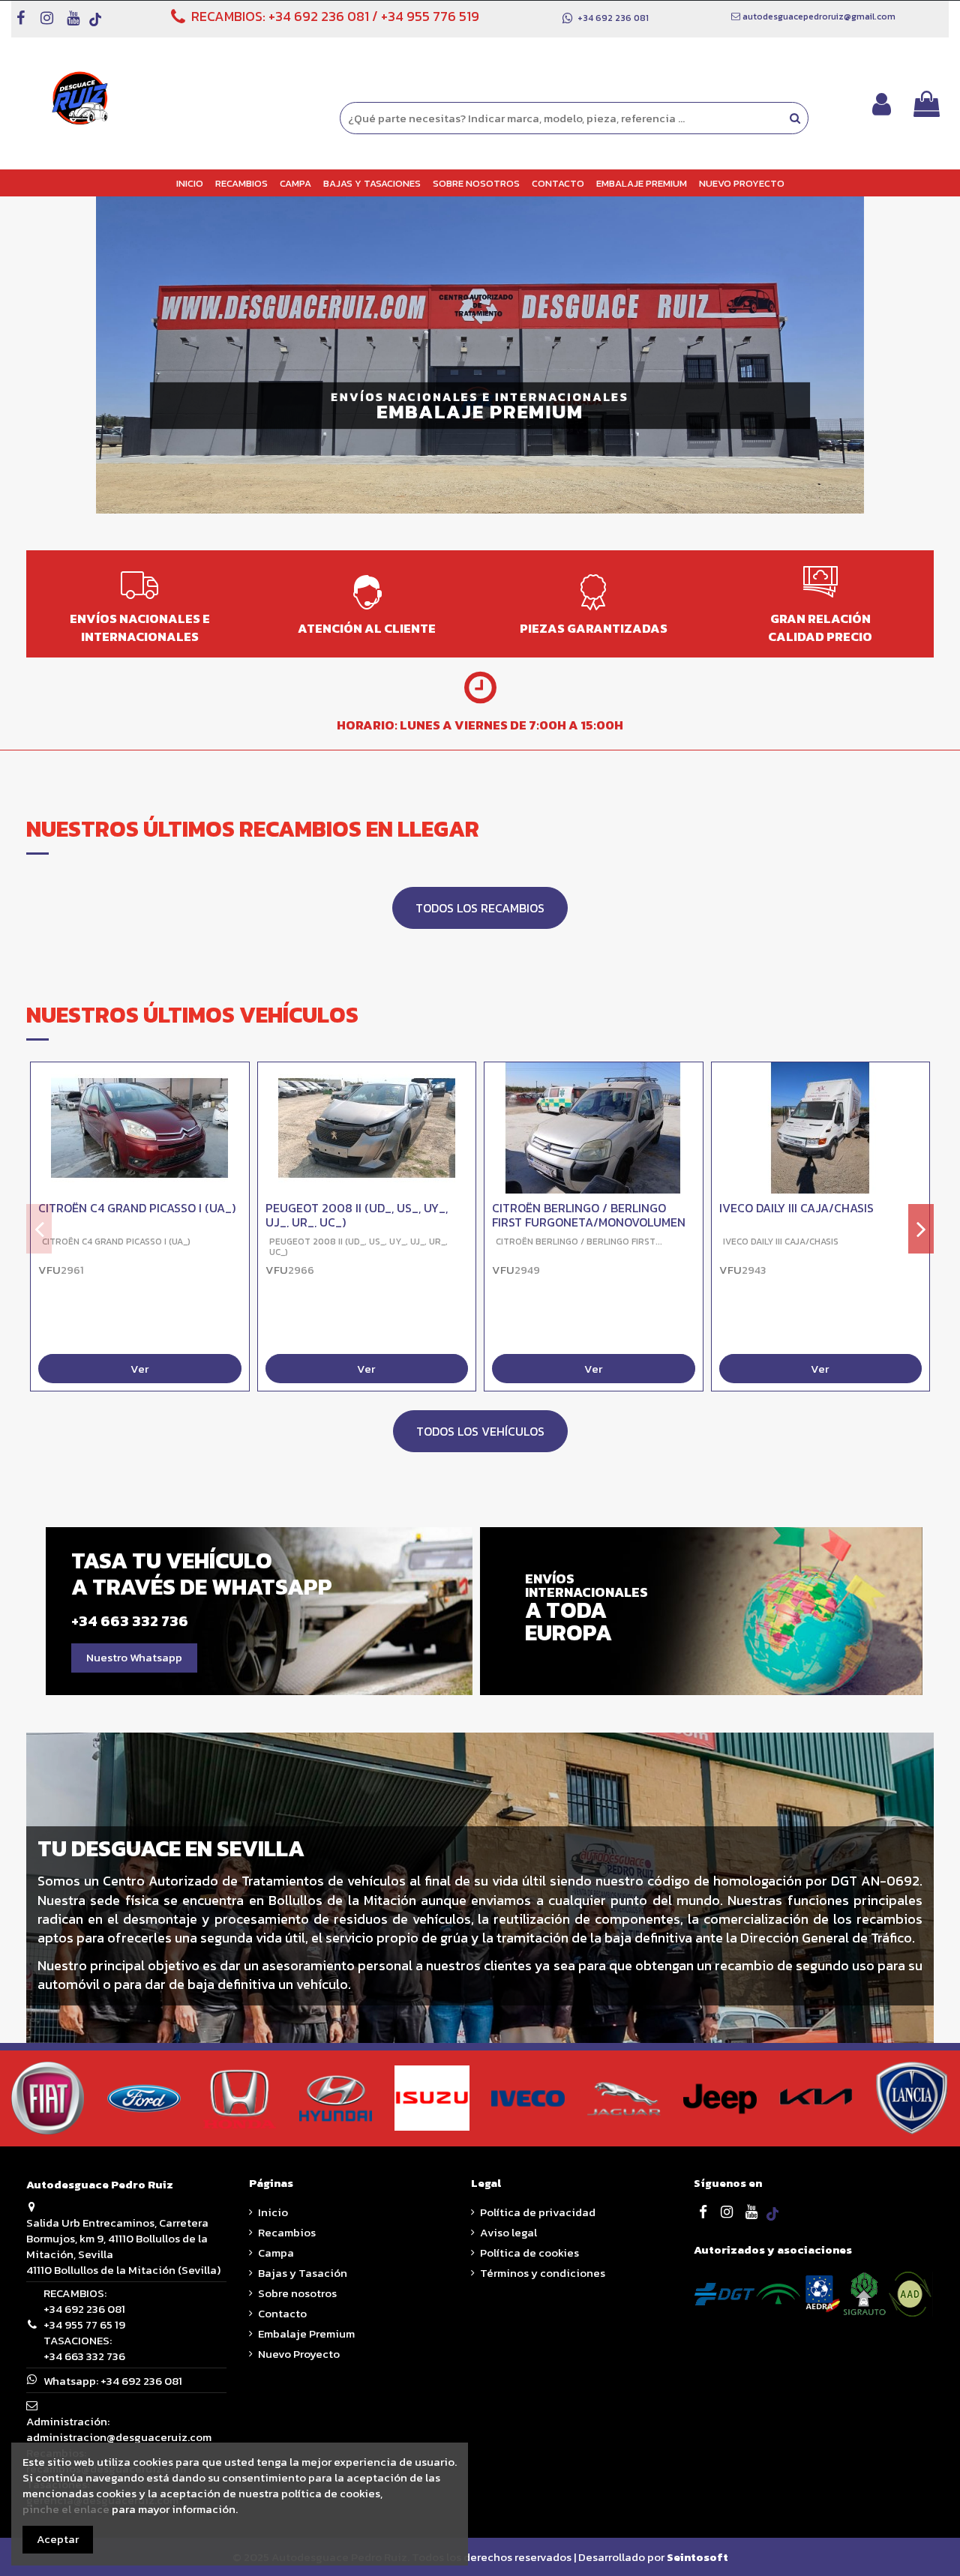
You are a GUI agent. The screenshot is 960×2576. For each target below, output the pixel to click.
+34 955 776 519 (430, 16)
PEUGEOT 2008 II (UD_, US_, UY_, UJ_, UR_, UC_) (357, 1215)
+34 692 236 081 (319, 16)
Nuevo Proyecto (299, 2354)
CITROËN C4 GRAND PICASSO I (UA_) (137, 1208)
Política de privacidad (538, 2212)
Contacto (282, 2313)
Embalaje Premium (306, 2333)
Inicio (273, 2212)
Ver (139, 1369)
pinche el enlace (66, 2509)
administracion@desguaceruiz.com (119, 2437)
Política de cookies (529, 2253)
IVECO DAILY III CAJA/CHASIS (796, 1208)
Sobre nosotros (297, 2293)
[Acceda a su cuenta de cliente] (882, 104)
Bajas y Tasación (303, 2273)
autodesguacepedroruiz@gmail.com (819, 16)
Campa (276, 2253)
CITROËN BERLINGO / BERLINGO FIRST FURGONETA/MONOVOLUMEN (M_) (589, 1222)
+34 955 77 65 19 (84, 2324)
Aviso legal (508, 2232)
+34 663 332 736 (84, 2356)
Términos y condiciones (543, 2273)
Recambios (287, 2232)
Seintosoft (697, 2557)
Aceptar (58, 2539)
